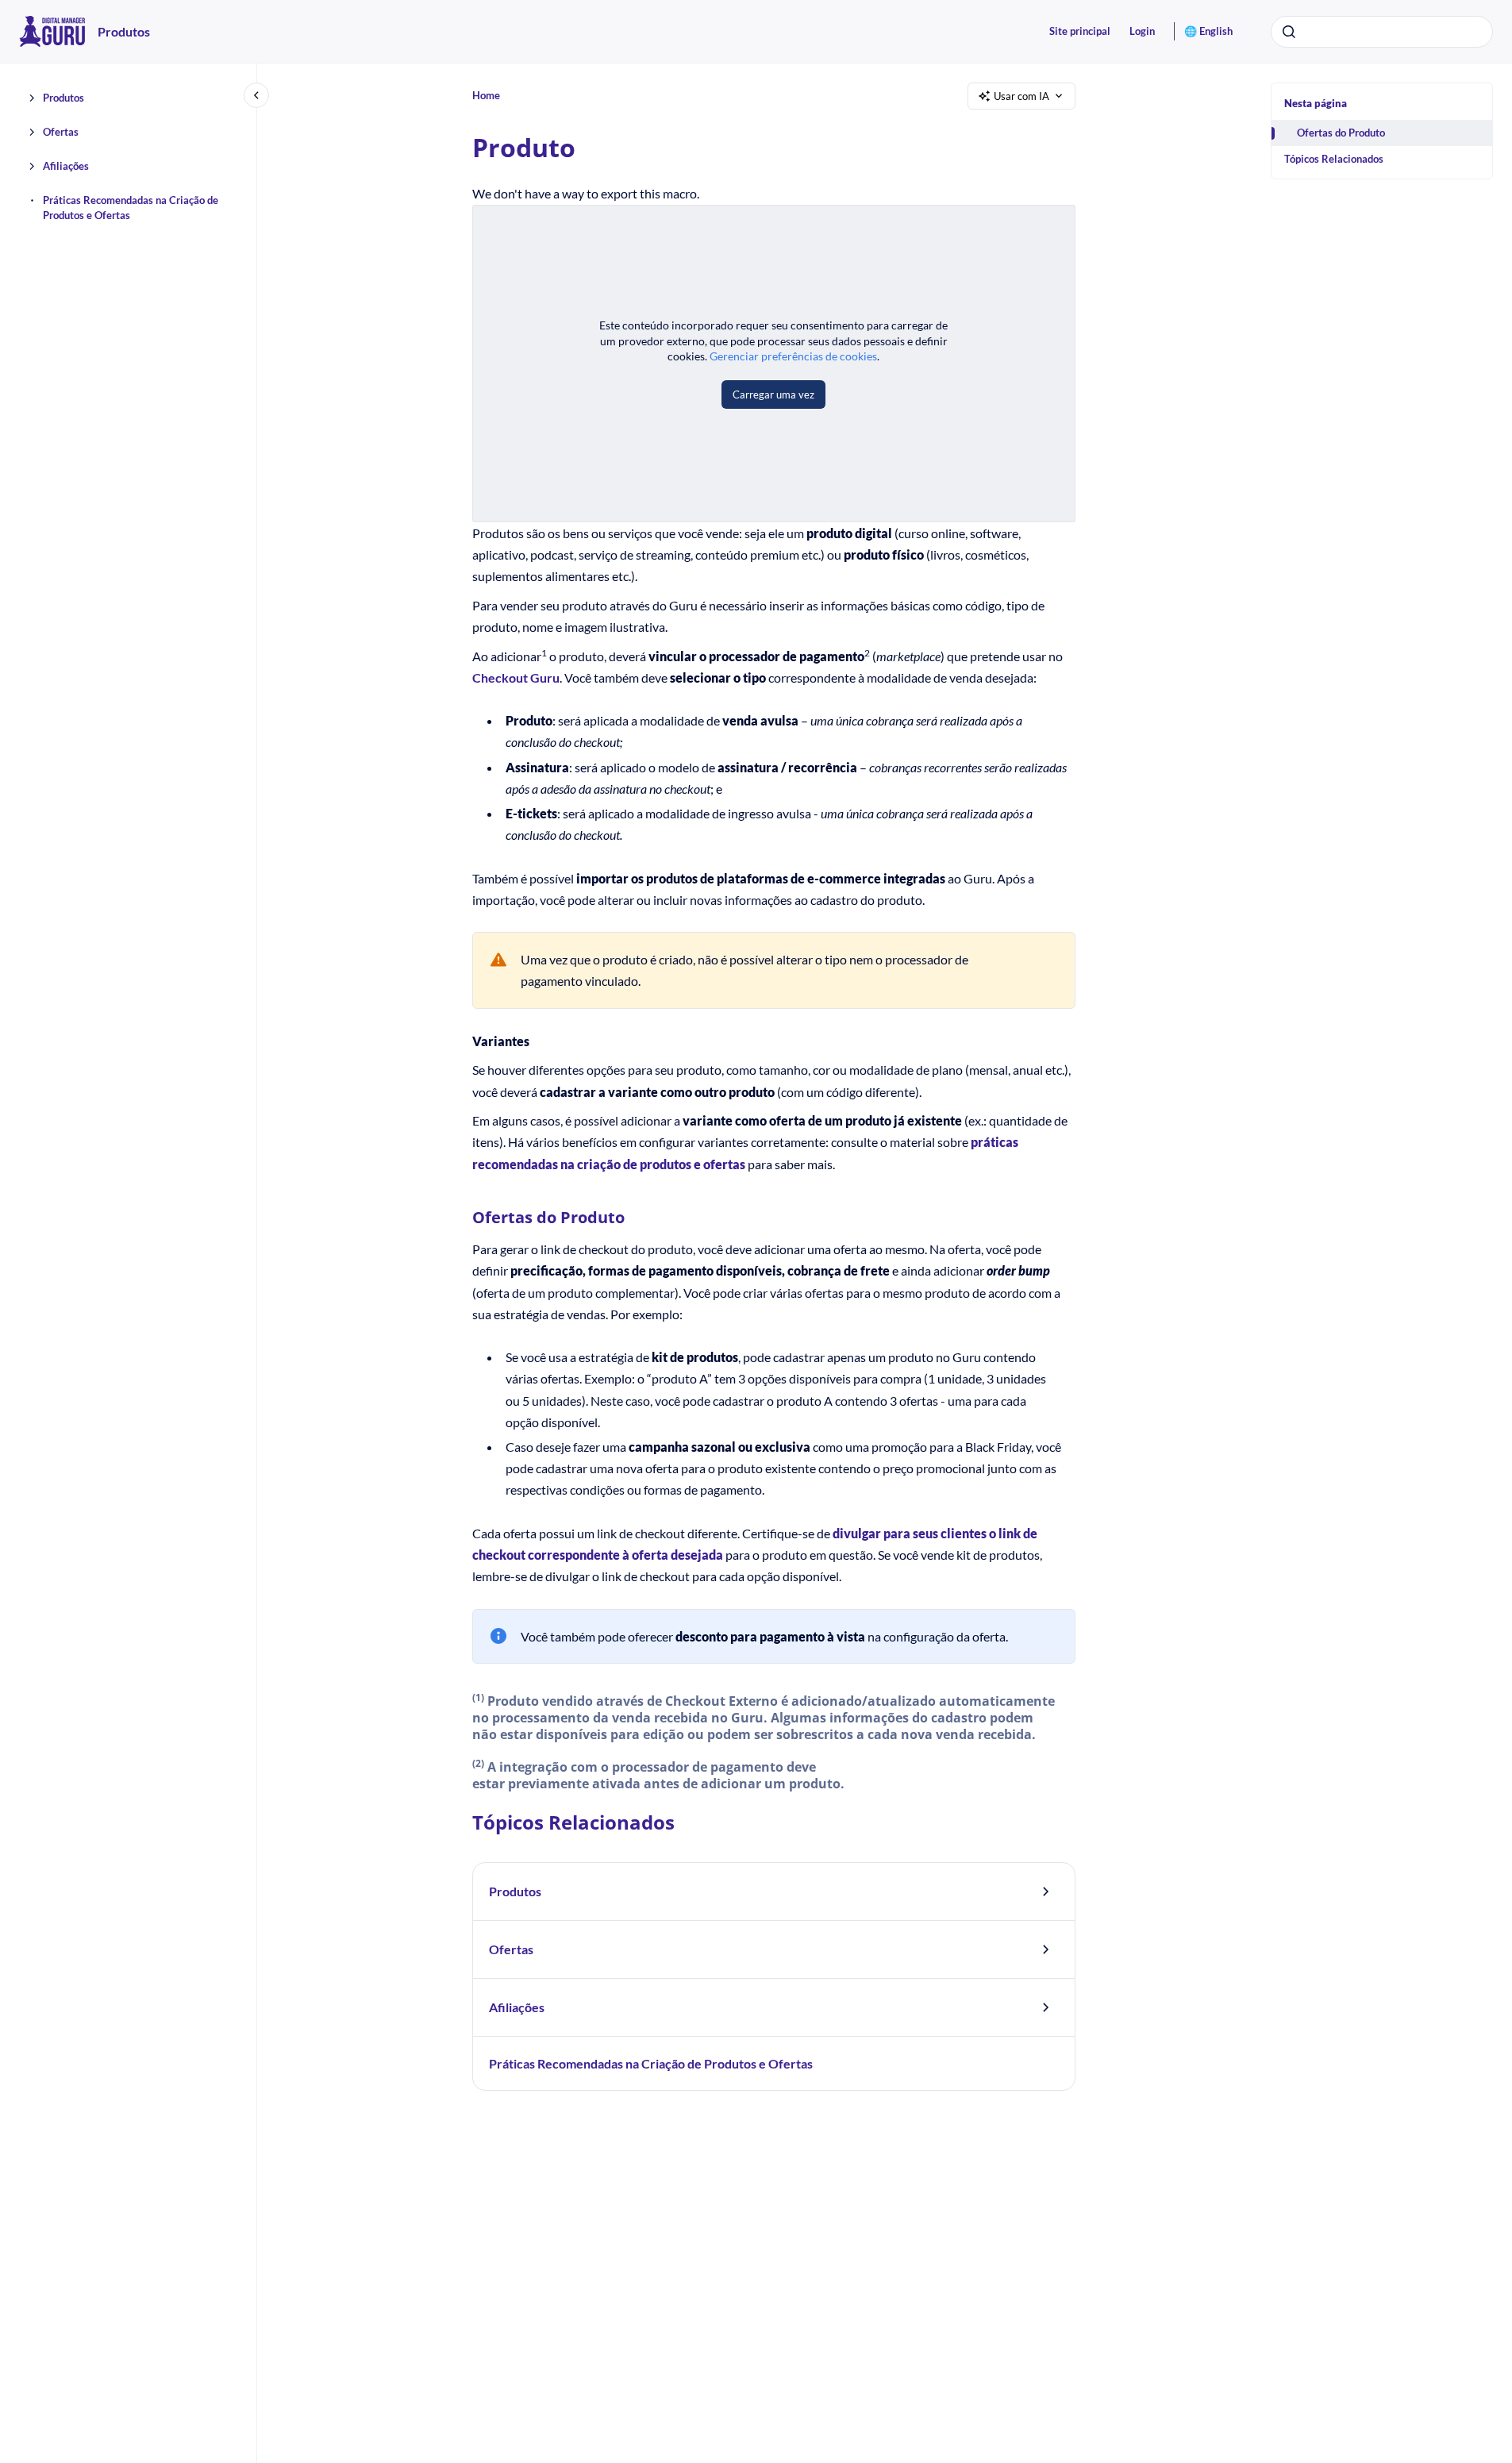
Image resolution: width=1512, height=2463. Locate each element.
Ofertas (61, 132)
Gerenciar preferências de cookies (793, 356)
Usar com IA (1021, 96)
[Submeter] (1289, 32)
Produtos (124, 31)
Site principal (1080, 31)
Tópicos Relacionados (1334, 159)
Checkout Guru (516, 677)
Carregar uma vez (773, 394)
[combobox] (1382, 32)
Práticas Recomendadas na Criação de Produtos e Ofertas (131, 208)
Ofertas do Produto (1341, 133)
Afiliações (66, 166)
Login (1142, 31)
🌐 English (1208, 31)
